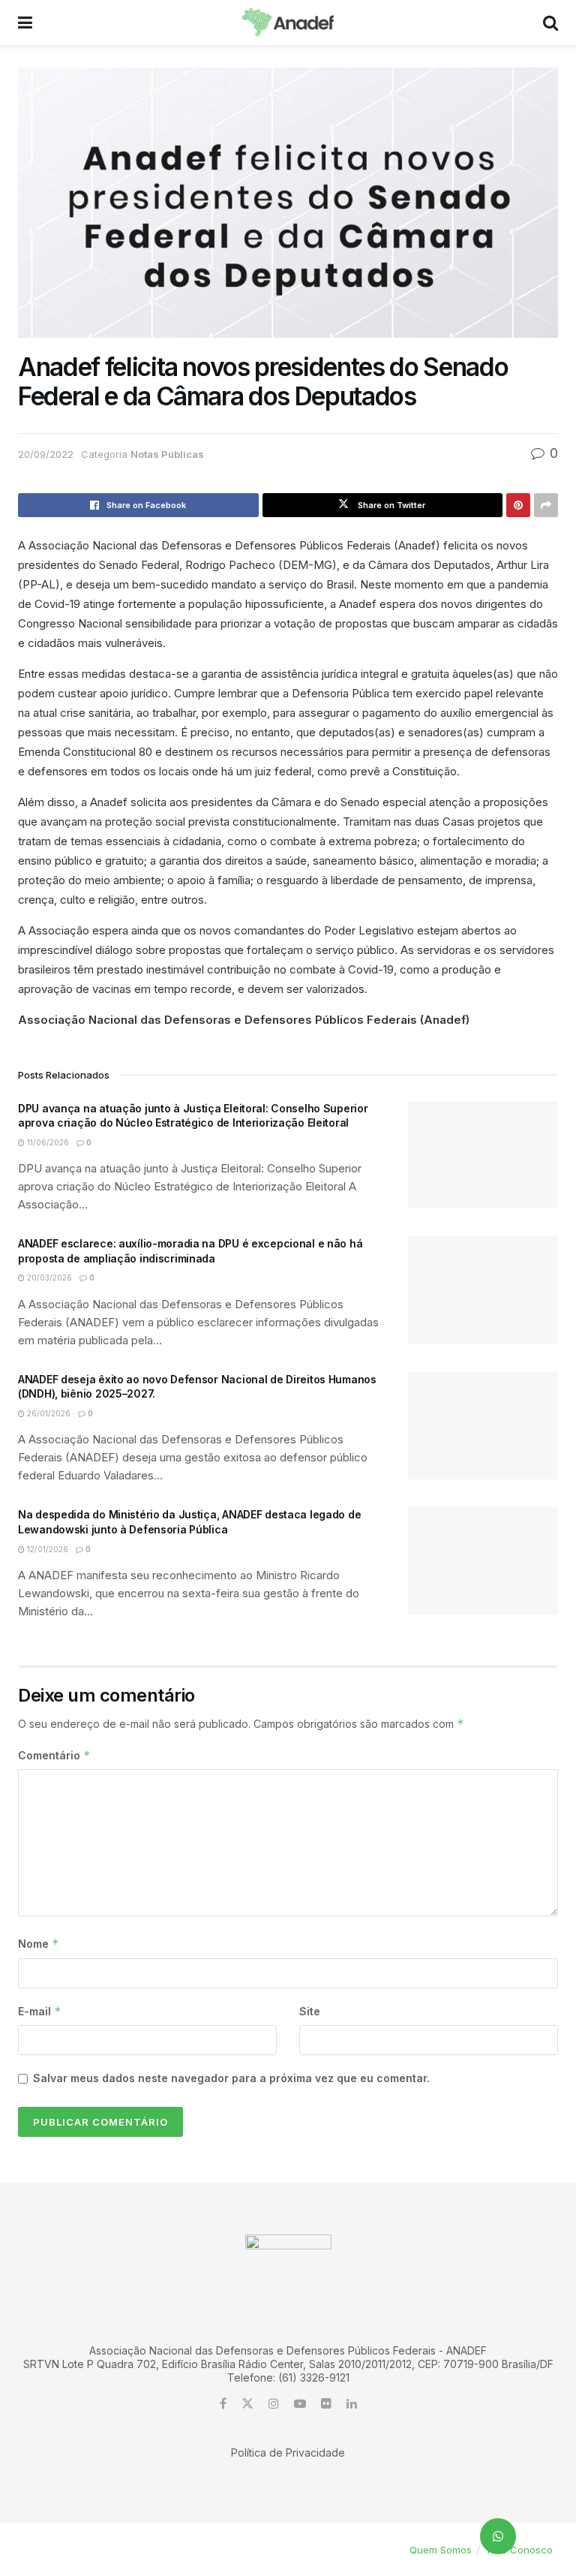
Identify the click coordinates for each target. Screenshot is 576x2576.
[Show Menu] (25, 23)
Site (310, 2011)
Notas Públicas (167, 454)
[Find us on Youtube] (300, 2404)
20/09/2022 (46, 454)
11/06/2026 (47, 1142)
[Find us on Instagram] (274, 2404)
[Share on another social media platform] (546, 505)
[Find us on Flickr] (326, 2404)
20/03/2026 (48, 1277)
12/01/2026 (46, 1549)
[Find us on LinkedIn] (352, 2404)
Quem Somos (441, 2550)
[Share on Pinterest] (518, 505)
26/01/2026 (48, 1413)
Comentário (54, 1755)
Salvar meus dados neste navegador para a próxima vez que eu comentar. (231, 2078)
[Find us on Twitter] (247, 2404)
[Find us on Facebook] (223, 2404)
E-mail (40, 2011)
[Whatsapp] (498, 2536)
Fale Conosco (520, 2550)
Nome (39, 1944)
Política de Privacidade (288, 2453)
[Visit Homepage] (288, 23)
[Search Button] (550, 23)
